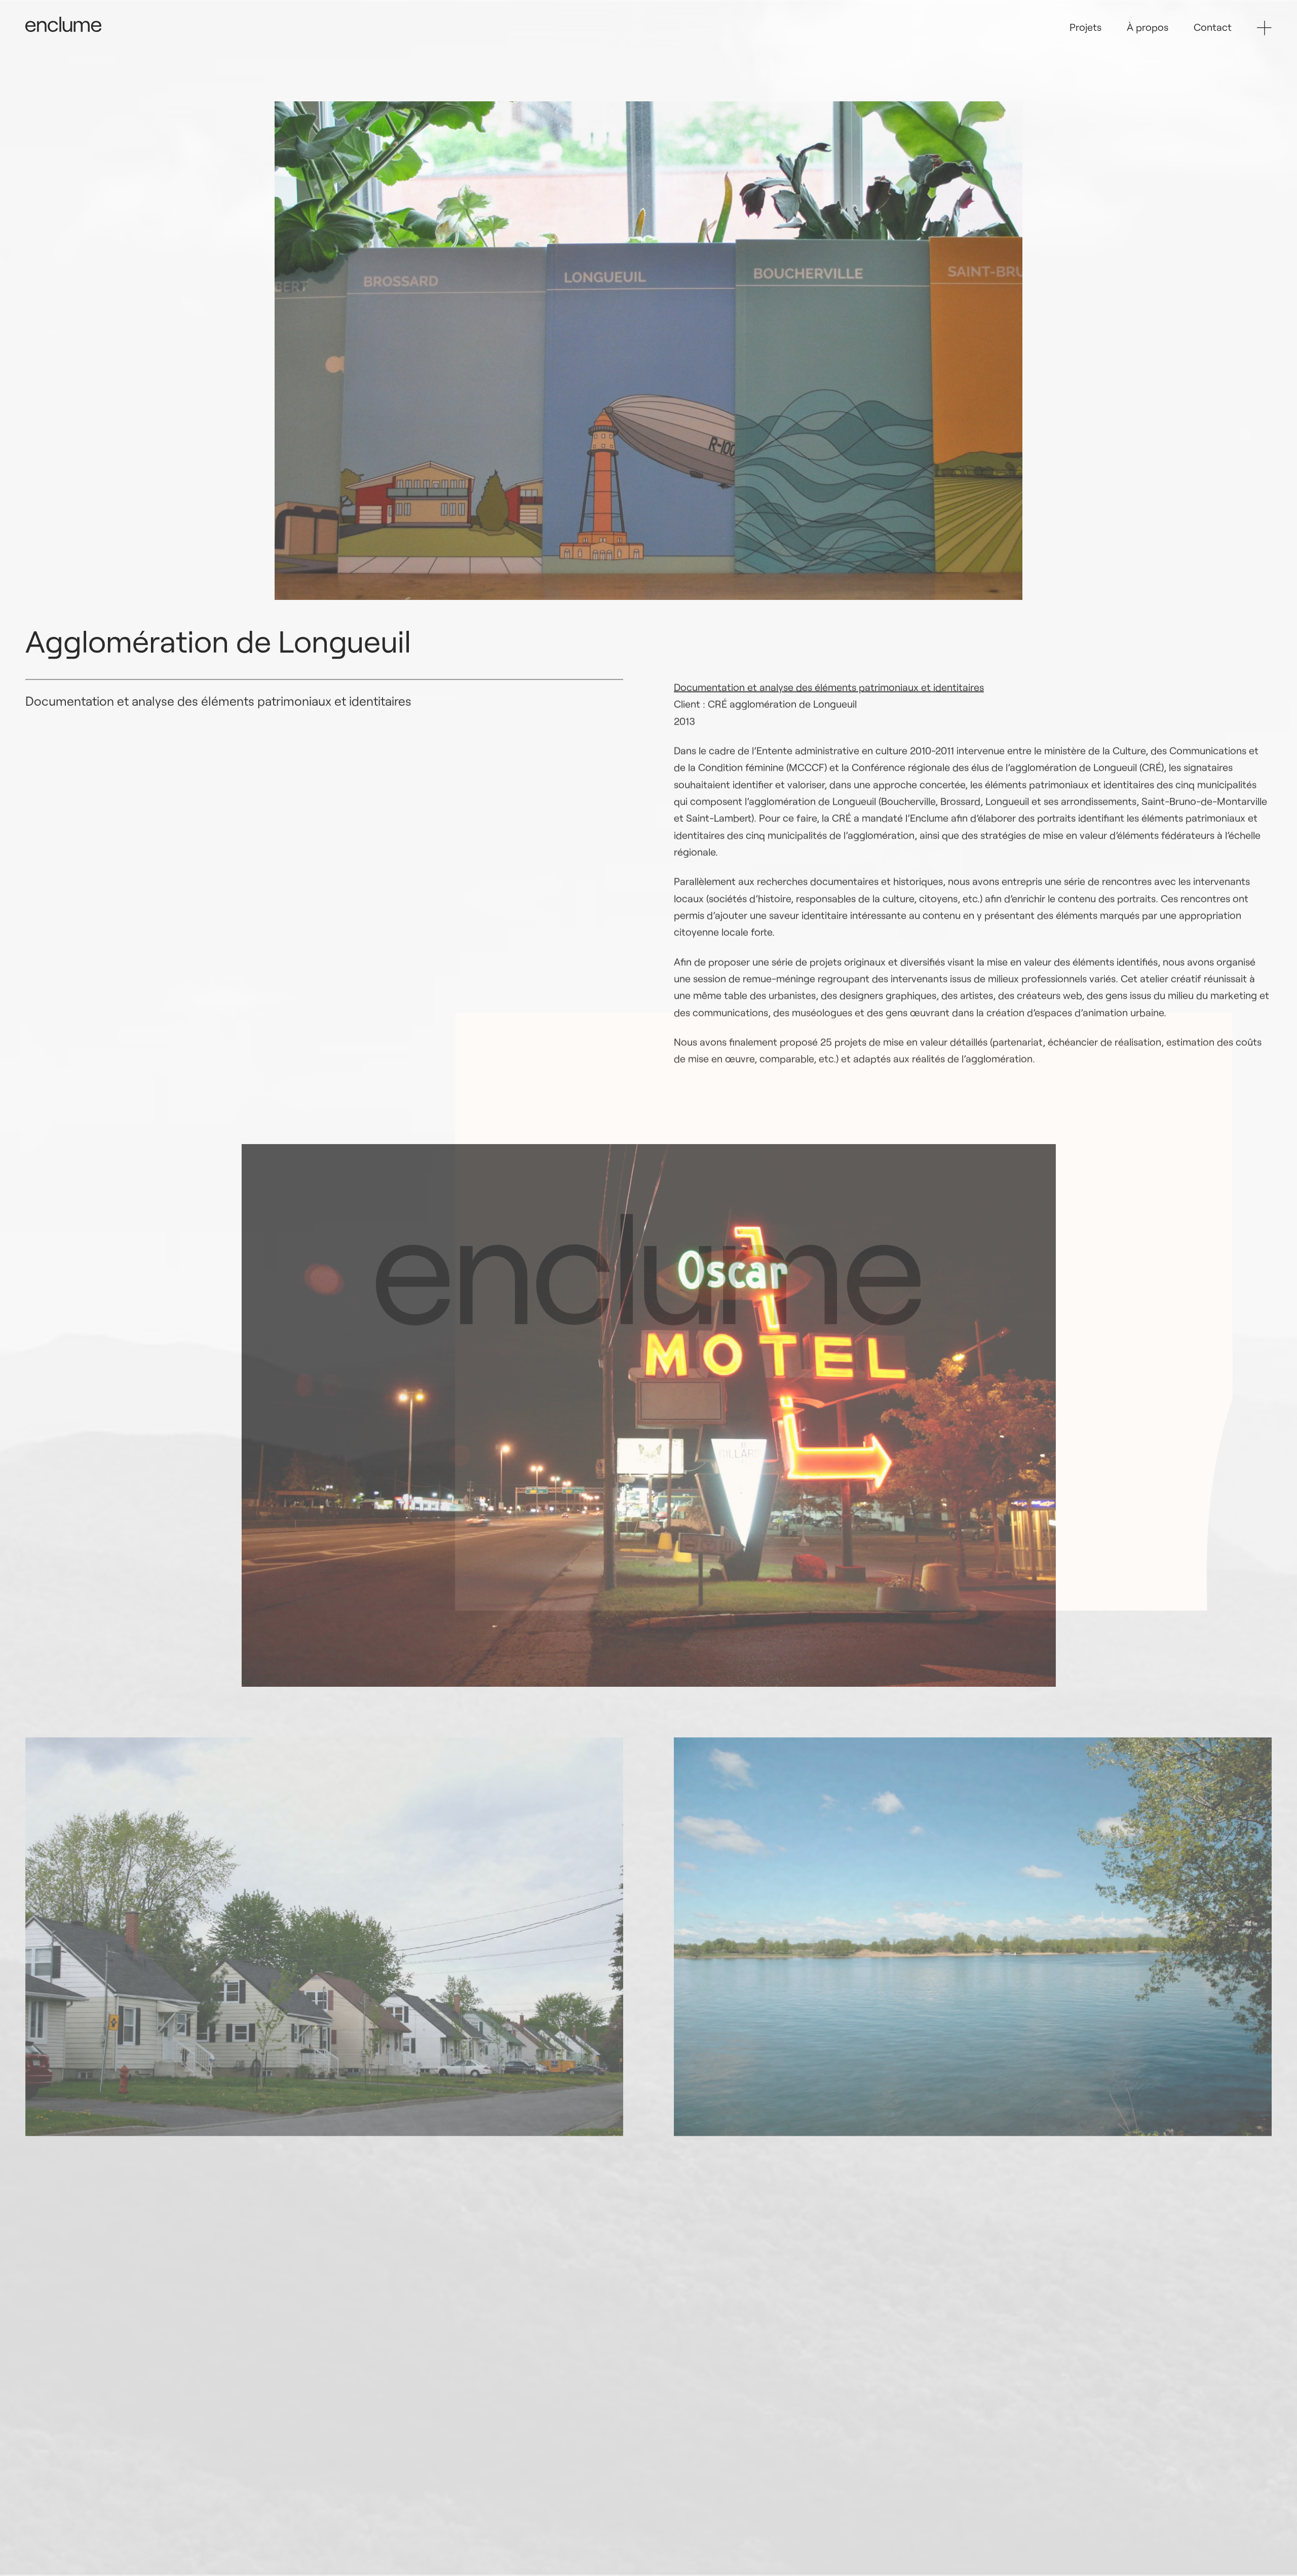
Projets (1085, 27)
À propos (1148, 27)
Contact (1213, 27)
